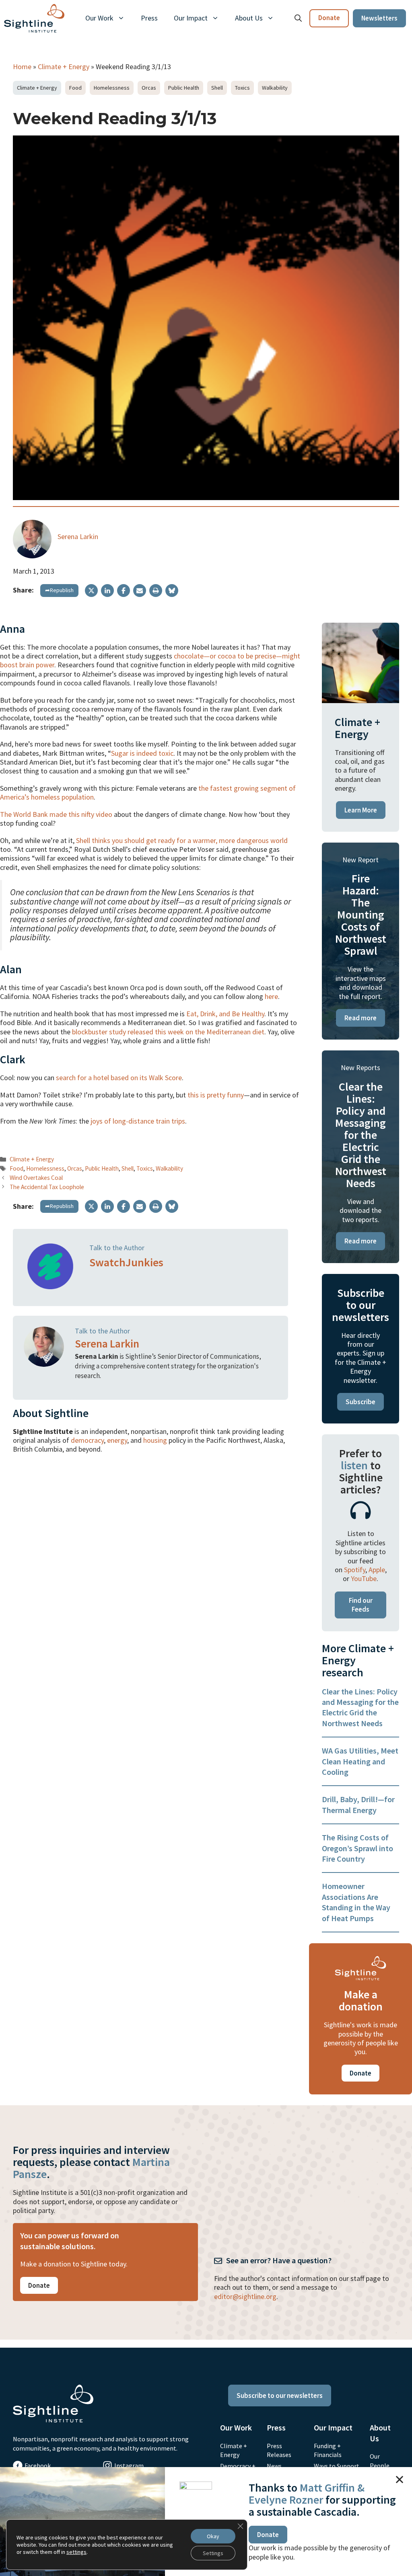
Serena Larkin (78, 536)
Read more (360, 1018)
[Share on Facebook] (124, 591)
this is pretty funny (216, 1095)
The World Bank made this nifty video (56, 814)
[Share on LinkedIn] (107, 591)
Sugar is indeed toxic (142, 753)
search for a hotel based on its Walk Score (119, 1078)
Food (75, 88)
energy (117, 1440)
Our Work (99, 18)
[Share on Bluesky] (172, 591)
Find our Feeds (361, 1605)
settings (76, 2552)
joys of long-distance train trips (138, 1121)
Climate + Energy (64, 67)
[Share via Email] (140, 591)
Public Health (184, 88)
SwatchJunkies (126, 1262)
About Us (249, 18)
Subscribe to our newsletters (280, 2396)
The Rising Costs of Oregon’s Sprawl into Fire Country (357, 1848)
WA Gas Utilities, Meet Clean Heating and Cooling (360, 1761)
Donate (329, 18)
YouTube (364, 1578)
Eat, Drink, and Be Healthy (225, 1014)
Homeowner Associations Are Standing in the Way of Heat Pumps (356, 1902)
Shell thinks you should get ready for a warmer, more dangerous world (182, 840)
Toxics (242, 88)
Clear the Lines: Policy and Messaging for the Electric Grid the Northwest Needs (360, 1707)
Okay (213, 2536)
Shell (217, 88)
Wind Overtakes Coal (36, 1178)
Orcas (149, 88)
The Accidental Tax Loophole (47, 1187)
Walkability (275, 88)
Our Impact (191, 18)
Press (149, 18)
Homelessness (112, 88)
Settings (213, 2553)
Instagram (129, 2465)
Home (22, 67)
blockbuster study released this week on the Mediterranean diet (168, 1032)
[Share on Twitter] (91, 591)
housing (155, 1440)
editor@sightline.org (245, 2296)
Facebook (38, 2465)
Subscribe (360, 1402)
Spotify (355, 1570)
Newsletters (379, 18)
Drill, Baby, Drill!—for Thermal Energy (358, 1804)
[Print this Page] (156, 591)
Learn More (361, 810)
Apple (377, 1570)
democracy (87, 1440)
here (271, 996)
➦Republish (59, 590)
